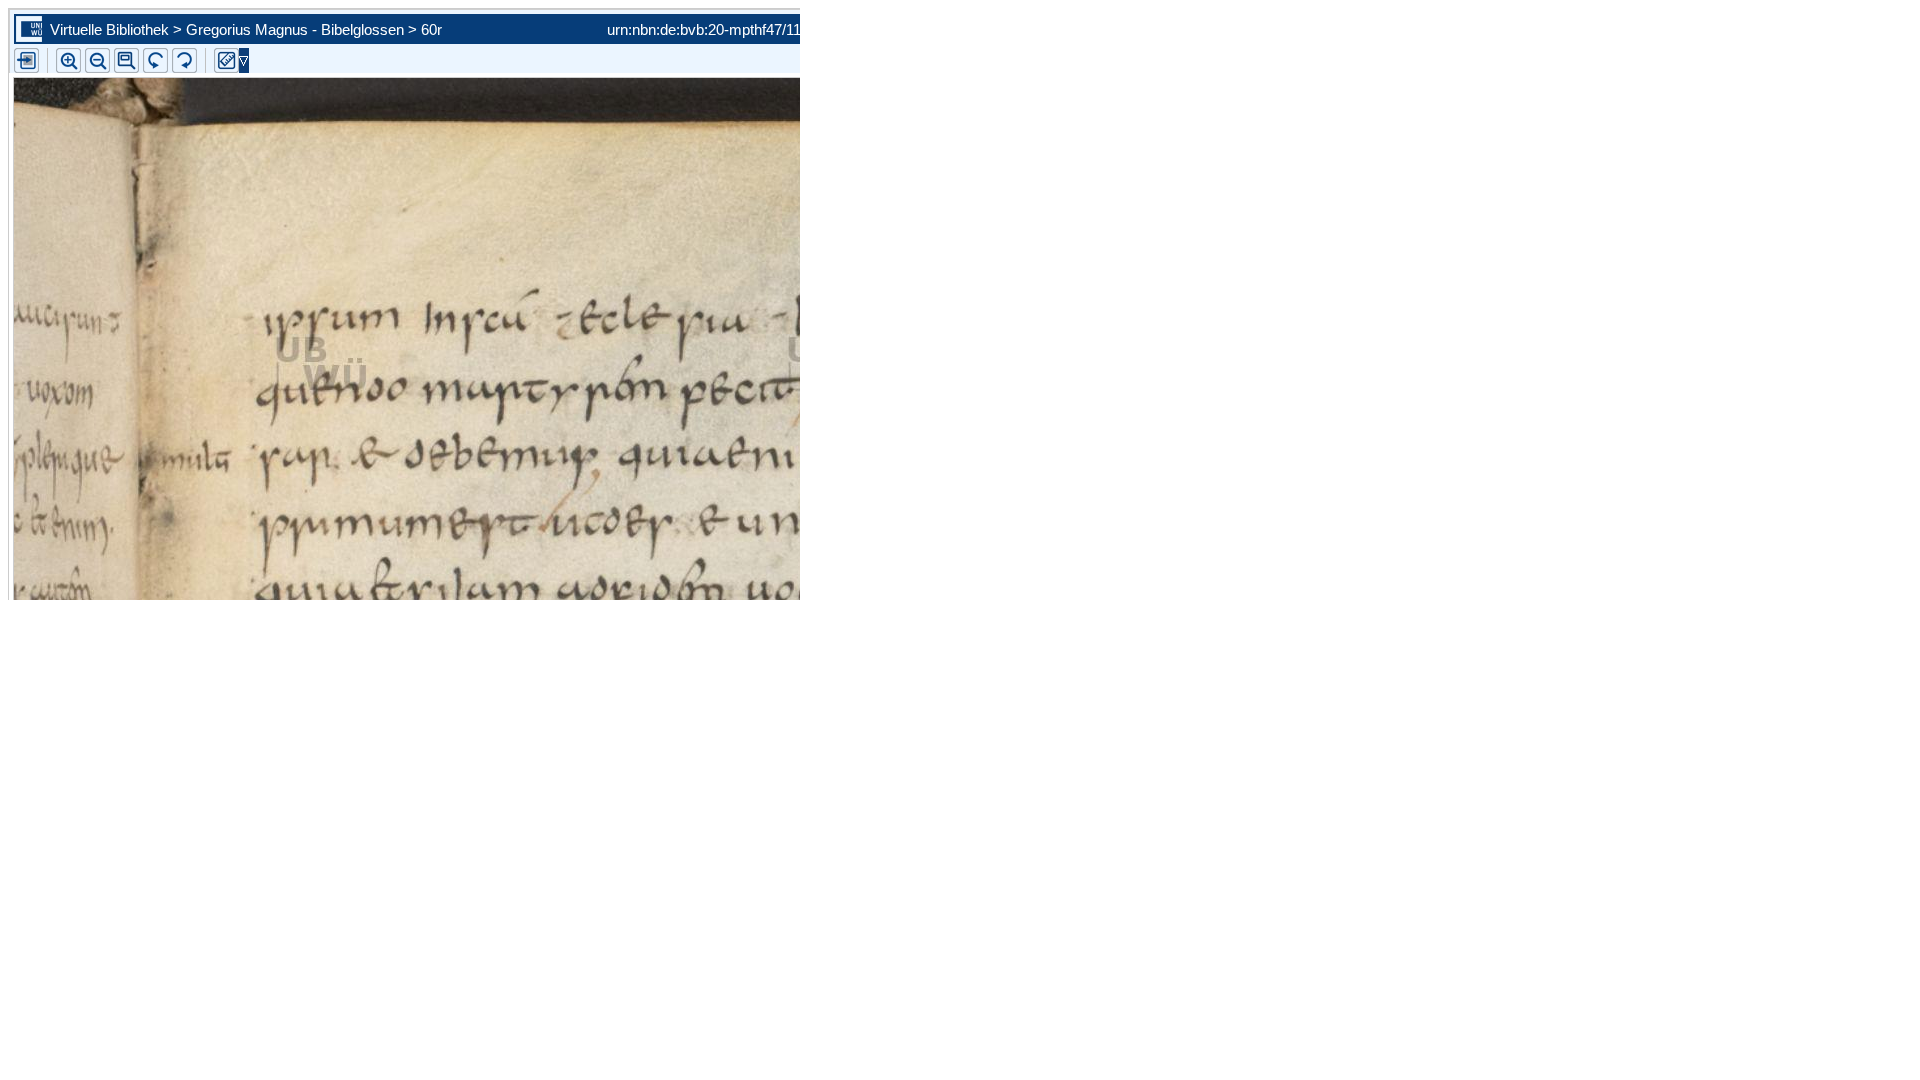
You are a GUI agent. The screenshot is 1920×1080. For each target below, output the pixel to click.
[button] (126, 60)
